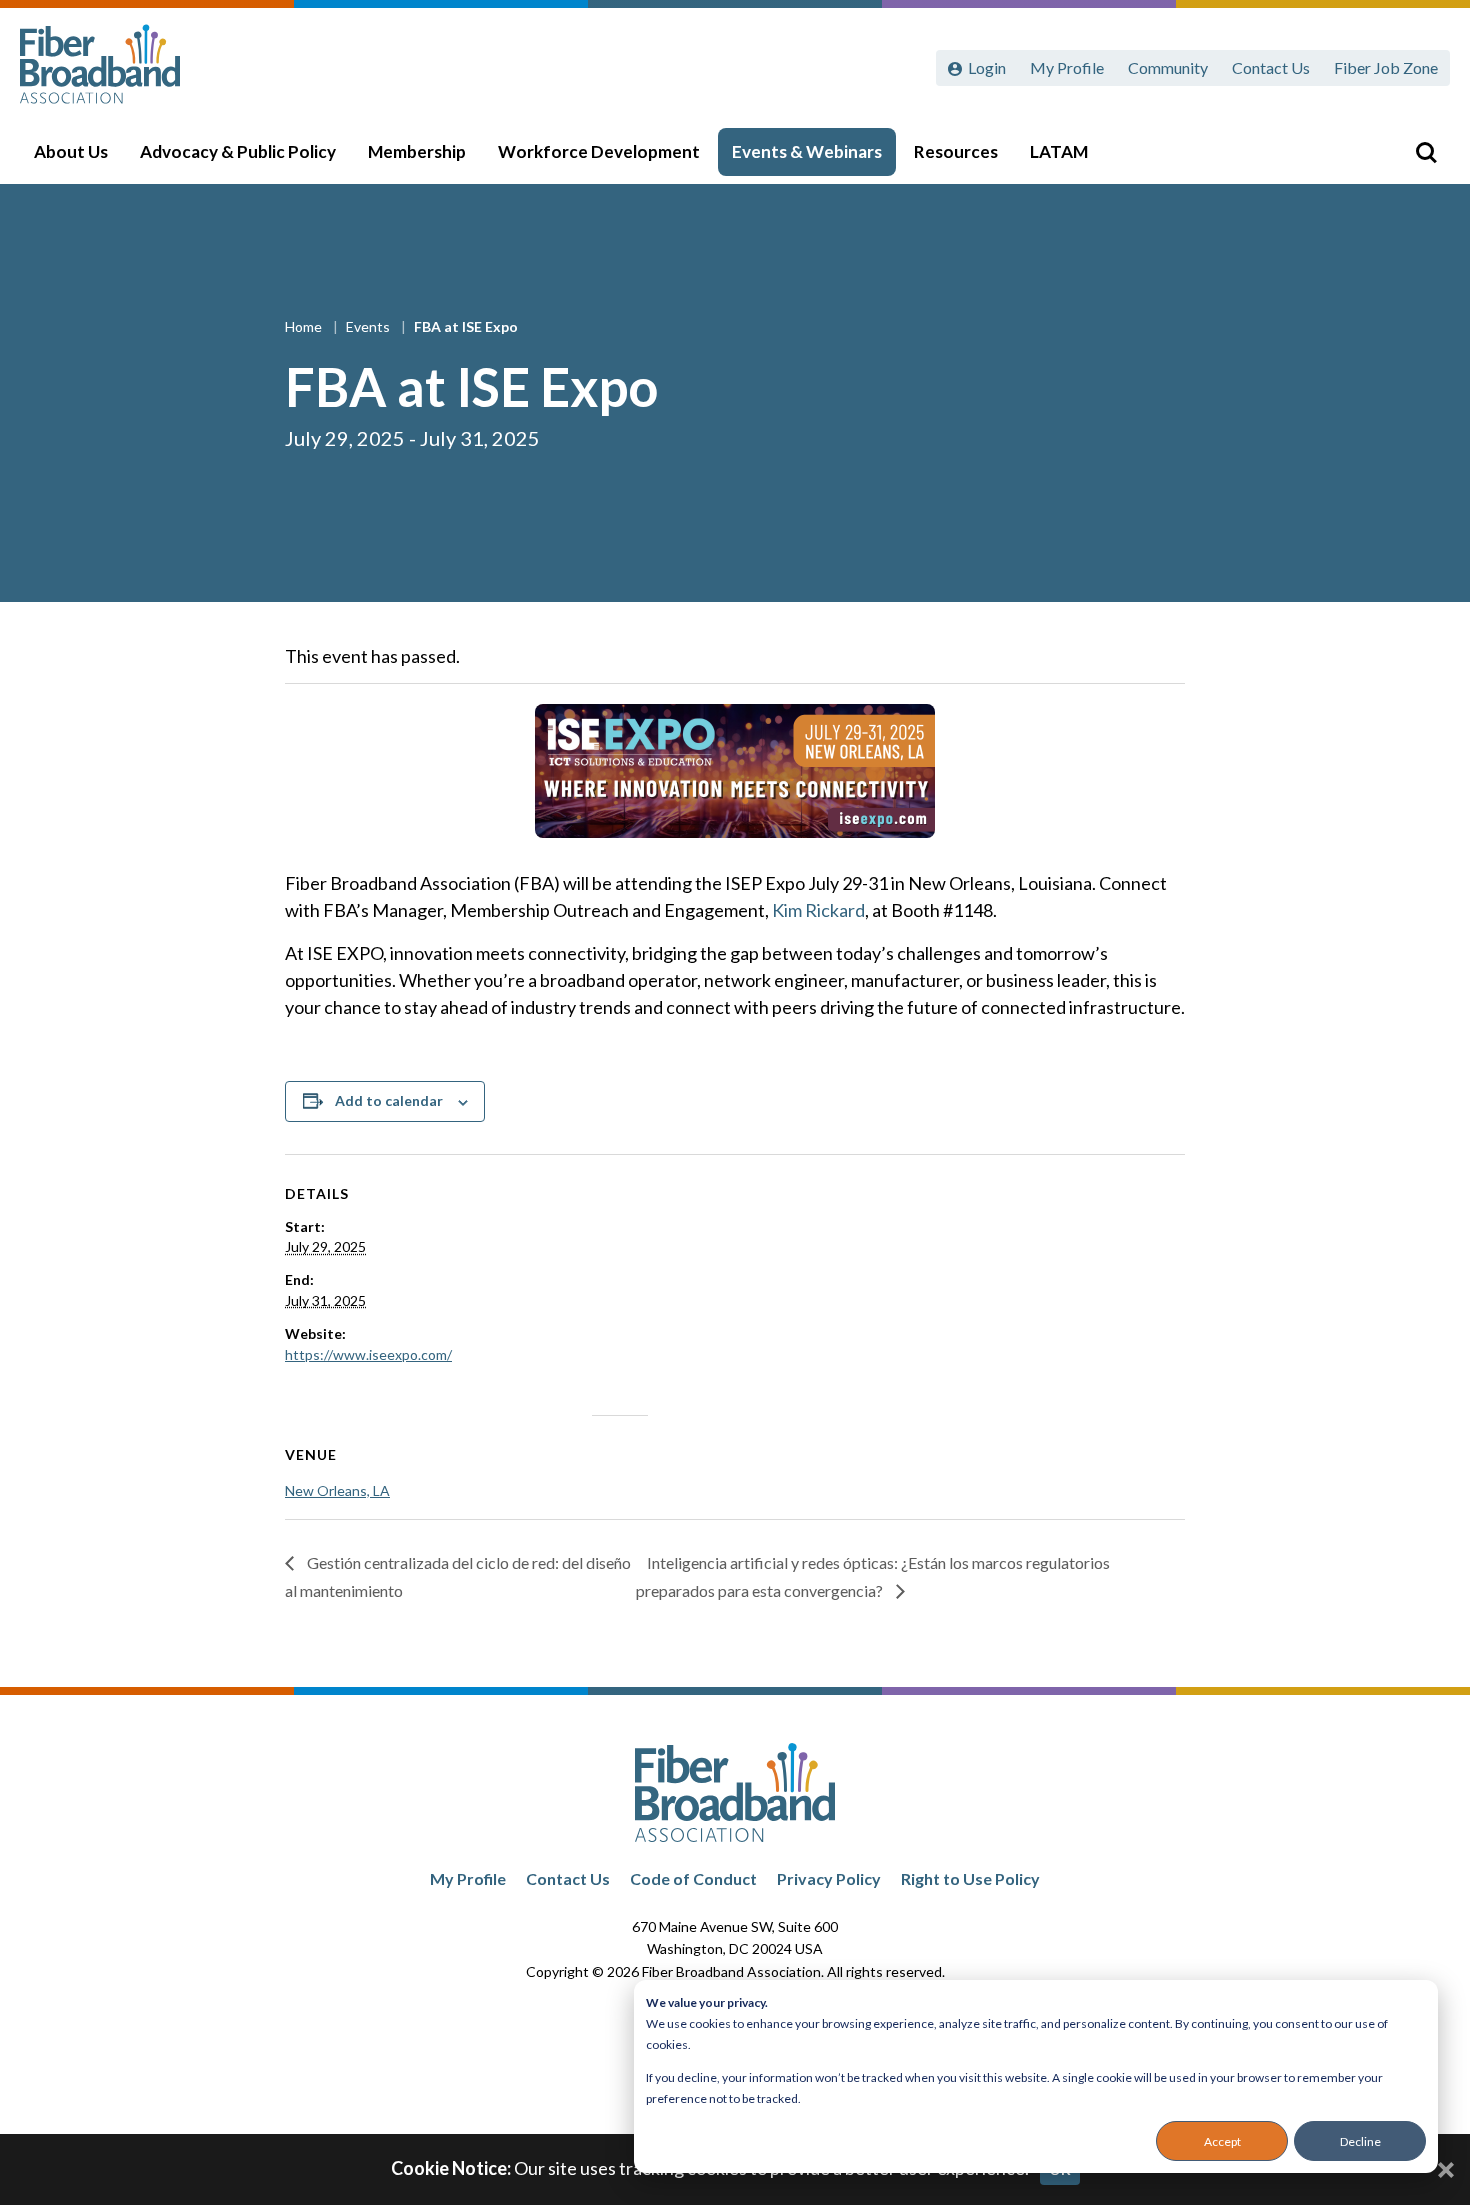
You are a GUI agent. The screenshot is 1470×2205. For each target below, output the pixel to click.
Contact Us (1271, 67)
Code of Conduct (693, 1878)
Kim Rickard (818, 910)
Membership (417, 151)
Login (987, 67)
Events (369, 326)
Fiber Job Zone (1386, 67)
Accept (1222, 2141)
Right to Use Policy (970, 1878)
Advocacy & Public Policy (238, 151)
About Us (71, 151)
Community (1168, 67)
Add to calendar (389, 1100)
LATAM (1059, 151)
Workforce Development (599, 151)
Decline (1360, 2141)
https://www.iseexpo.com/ (368, 1354)
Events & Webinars (807, 151)
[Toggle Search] (1426, 152)
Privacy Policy (829, 1878)
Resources (956, 151)
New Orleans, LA (337, 1490)
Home (305, 326)
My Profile (1067, 67)
